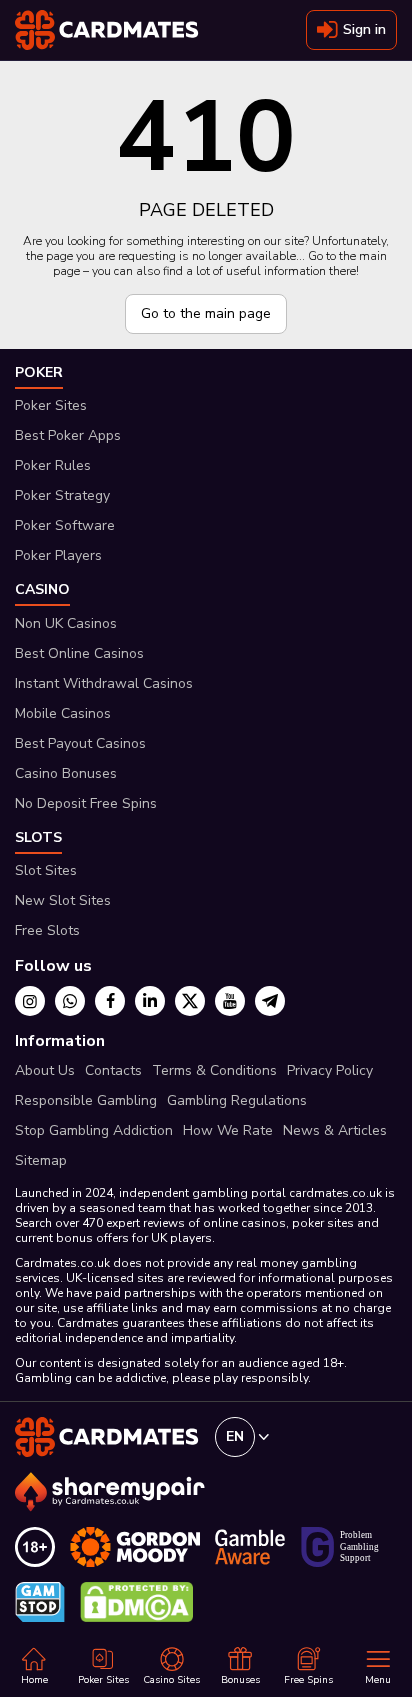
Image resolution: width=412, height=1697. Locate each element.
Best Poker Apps (68, 435)
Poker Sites (51, 405)
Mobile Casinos (63, 713)
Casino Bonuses (66, 773)
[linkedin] (150, 1001)
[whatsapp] (70, 1001)
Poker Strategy (62, 495)
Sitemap (41, 1160)
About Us (45, 1070)
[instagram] (30, 1001)
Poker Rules (53, 465)
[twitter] (190, 1001)
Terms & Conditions (214, 1070)
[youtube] (230, 1001)
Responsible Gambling (86, 1100)
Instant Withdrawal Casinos (104, 683)
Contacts (113, 1070)
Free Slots (47, 930)
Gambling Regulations (237, 1100)
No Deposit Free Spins (86, 803)
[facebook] (110, 1001)
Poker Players (58, 555)
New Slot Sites (63, 900)
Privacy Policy (330, 1070)
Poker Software (65, 525)
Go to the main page (206, 313)
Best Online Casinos (79, 653)
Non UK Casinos (66, 623)
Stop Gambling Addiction (94, 1130)
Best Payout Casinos (80, 743)
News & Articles (335, 1130)
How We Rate (228, 1130)
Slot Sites (46, 870)
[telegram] (270, 1001)
